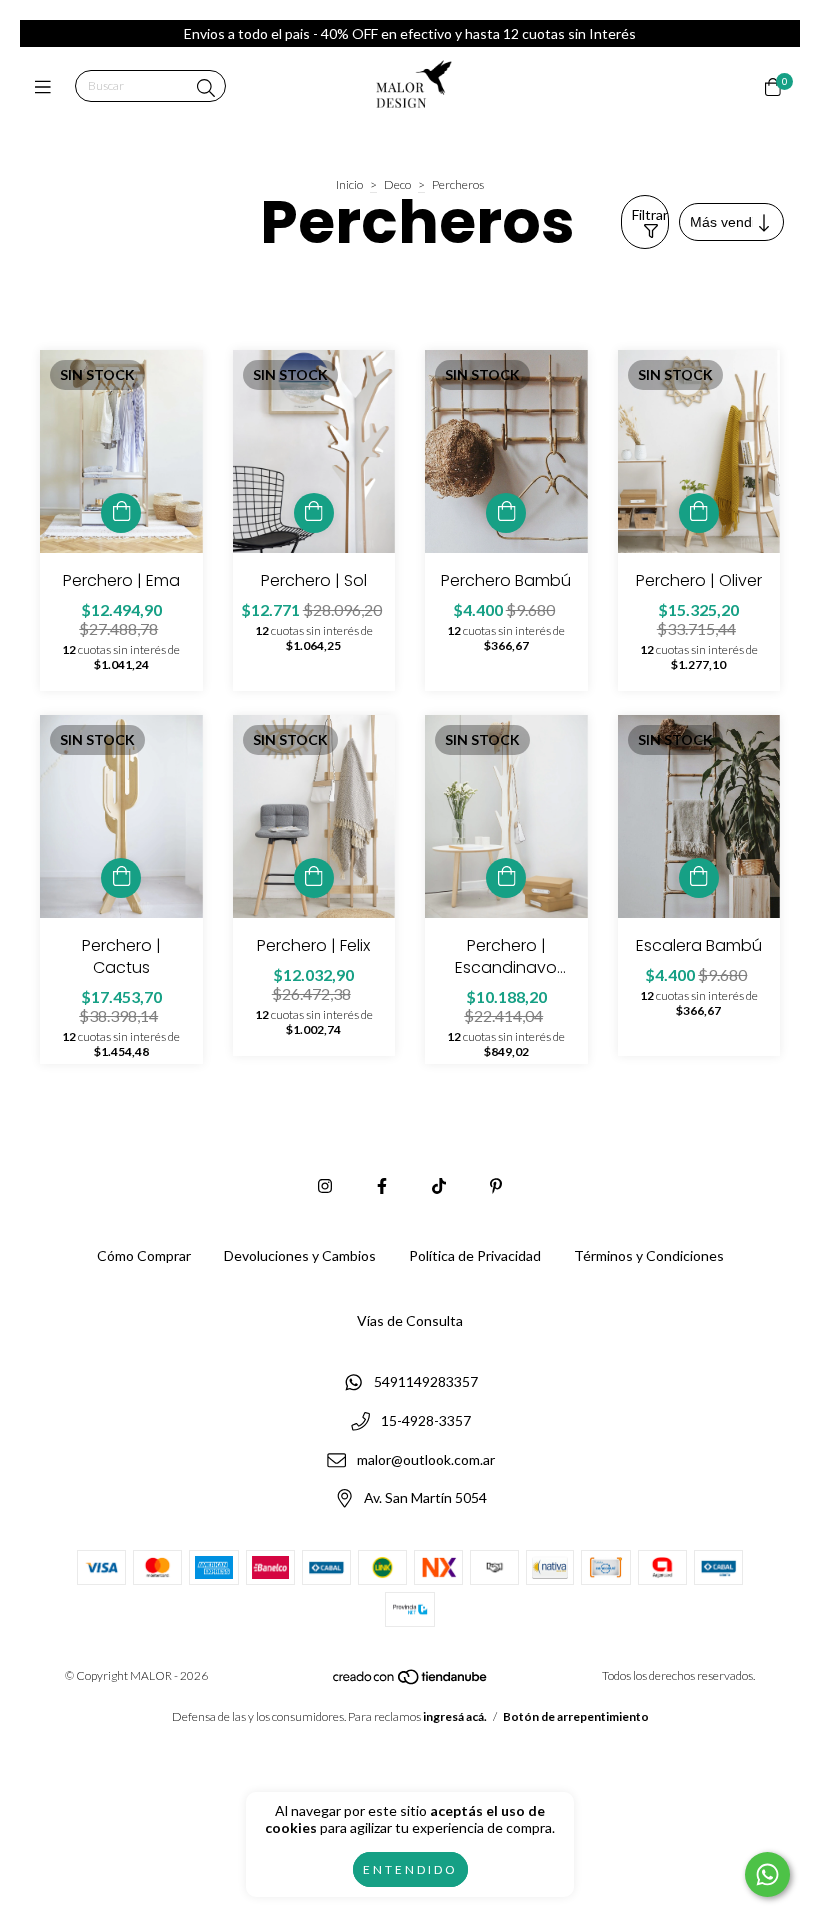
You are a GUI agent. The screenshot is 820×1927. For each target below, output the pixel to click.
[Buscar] (206, 88)
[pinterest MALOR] (496, 1185)
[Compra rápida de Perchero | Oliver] (699, 513)
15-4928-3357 (426, 1420)
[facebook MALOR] (382, 1185)
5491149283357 (426, 1382)
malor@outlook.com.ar (426, 1459)
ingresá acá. (455, 1716)
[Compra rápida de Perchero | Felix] (314, 878)
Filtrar (650, 214)
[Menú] (47, 87)
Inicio (349, 184)
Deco (397, 184)
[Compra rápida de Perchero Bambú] (506, 513)
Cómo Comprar (144, 1255)
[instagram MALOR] (325, 1185)
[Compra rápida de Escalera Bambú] (699, 878)
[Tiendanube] (411, 1681)
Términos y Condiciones (649, 1255)
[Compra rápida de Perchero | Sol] (314, 513)
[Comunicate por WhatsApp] (767, 1874)
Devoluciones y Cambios (300, 1255)
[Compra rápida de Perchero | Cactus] (121, 878)
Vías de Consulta (410, 1320)
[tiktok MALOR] (439, 1185)
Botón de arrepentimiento (576, 1716)
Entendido (410, 1869)
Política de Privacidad (475, 1255)
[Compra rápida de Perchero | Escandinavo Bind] (506, 878)
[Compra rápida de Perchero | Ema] (121, 513)
